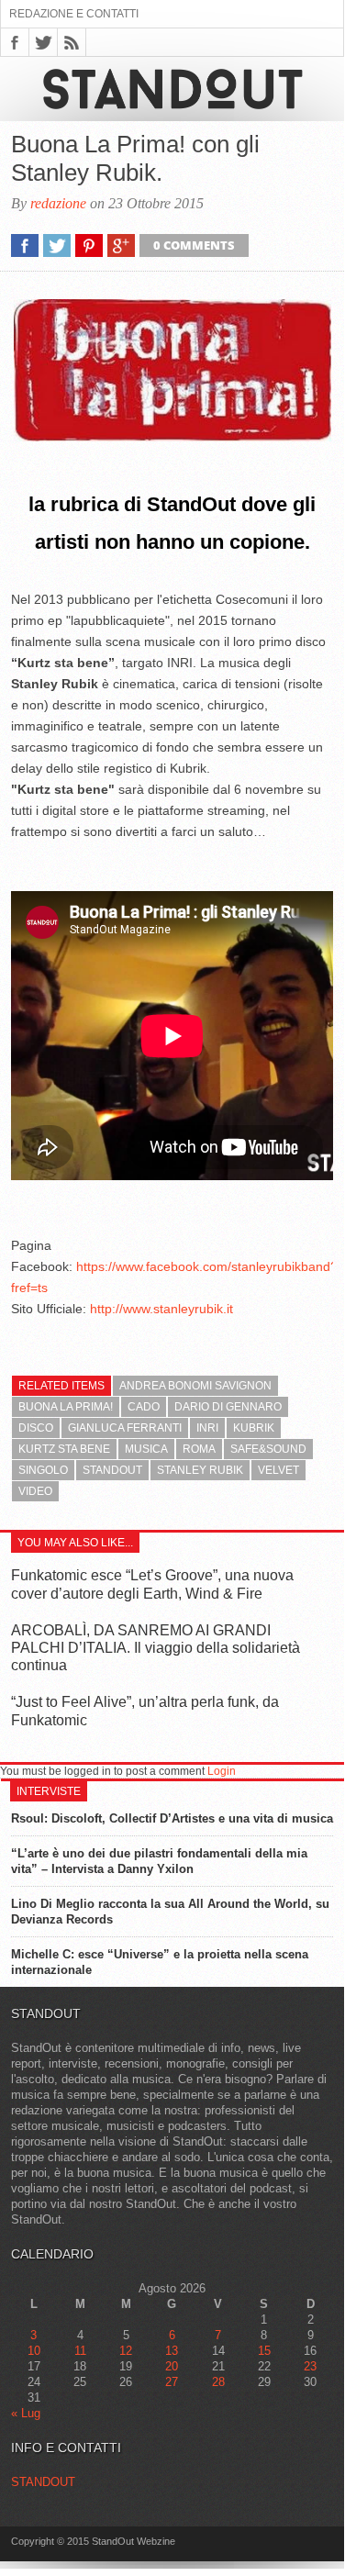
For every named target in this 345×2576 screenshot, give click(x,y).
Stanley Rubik (200, 1470)
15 (264, 2351)
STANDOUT (43, 2482)
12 (126, 2351)
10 (34, 2351)
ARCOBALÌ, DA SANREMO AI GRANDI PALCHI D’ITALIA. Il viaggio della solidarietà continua (156, 1648)
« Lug (26, 2413)
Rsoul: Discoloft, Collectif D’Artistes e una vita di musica (172, 1818)
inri (207, 1428)
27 (172, 2382)
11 (80, 2351)
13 (172, 2351)
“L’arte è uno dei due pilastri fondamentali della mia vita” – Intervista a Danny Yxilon (159, 1861)
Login (222, 1771)
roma (199, 1449)
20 (172, 2366)
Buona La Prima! (66, 1407)
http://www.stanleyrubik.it (161, 1309)
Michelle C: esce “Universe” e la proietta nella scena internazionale (160, 1962)
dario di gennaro (228, 1407)
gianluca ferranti (125, 1428)
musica (146, 1449)
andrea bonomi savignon (195, 1386)
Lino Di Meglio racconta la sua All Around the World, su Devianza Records (170, 1912)
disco (36, 1428)
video (35, 1491)
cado (144, 1407)
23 (310, 2366)
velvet (278, 1470)
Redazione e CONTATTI (74, 14)
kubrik (254, 1428)
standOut (112, 1470)
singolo (43, 1470)
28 (218, 2382)
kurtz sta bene (64, 1449)
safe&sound (268, 1449)
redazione (58, 203)
